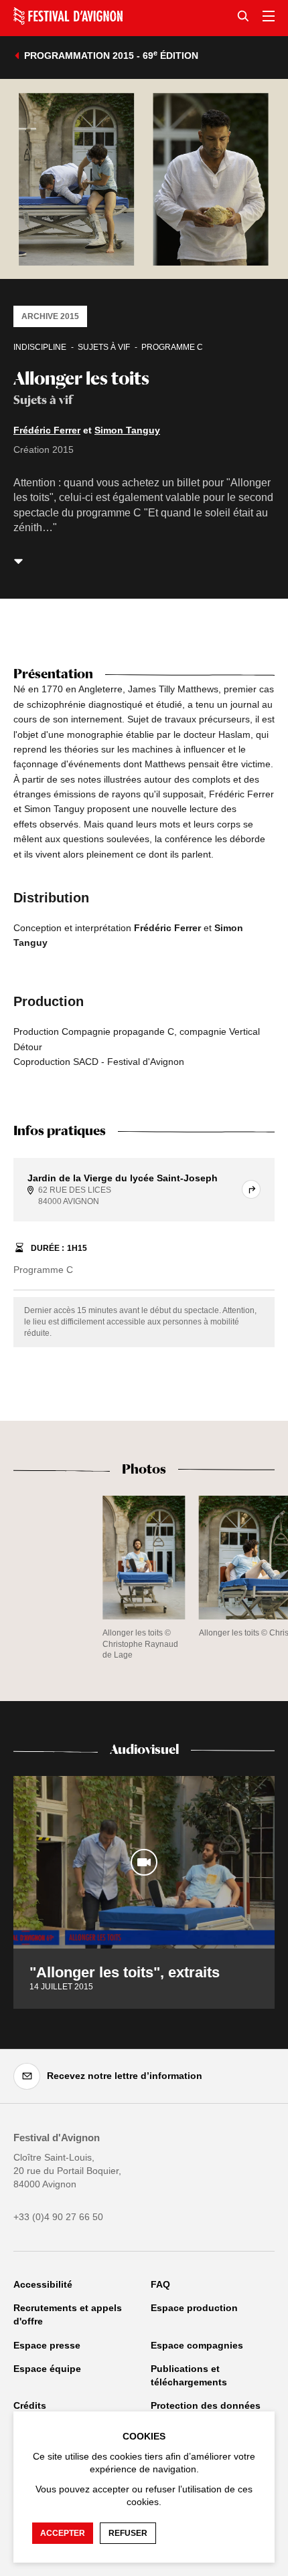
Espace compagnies (197, 2345)
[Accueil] (68, 16)
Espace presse (47, 2345)
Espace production (194, 2308)
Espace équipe (47, 2369)
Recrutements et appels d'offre (68, 2314)
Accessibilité (43, 2284)
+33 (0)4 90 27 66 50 (58, 2217)
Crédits (30, 2405)
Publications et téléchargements (189, 2375)
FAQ (160, 2284)
